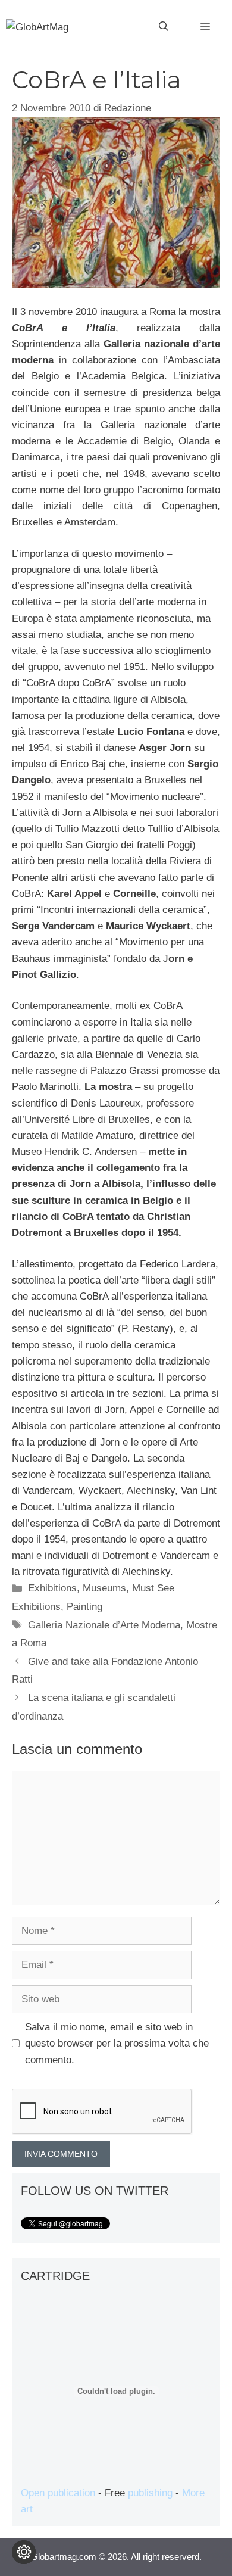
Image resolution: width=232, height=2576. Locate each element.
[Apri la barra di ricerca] (164, 27)
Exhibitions (52, 1588)
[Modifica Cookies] (24, 2552)
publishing (150, 2493)
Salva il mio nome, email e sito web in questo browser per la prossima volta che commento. (117, 2043)
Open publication (58, 2493)
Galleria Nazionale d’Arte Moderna (104, 1625)
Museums (104, 1588)
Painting (84, 1607)
